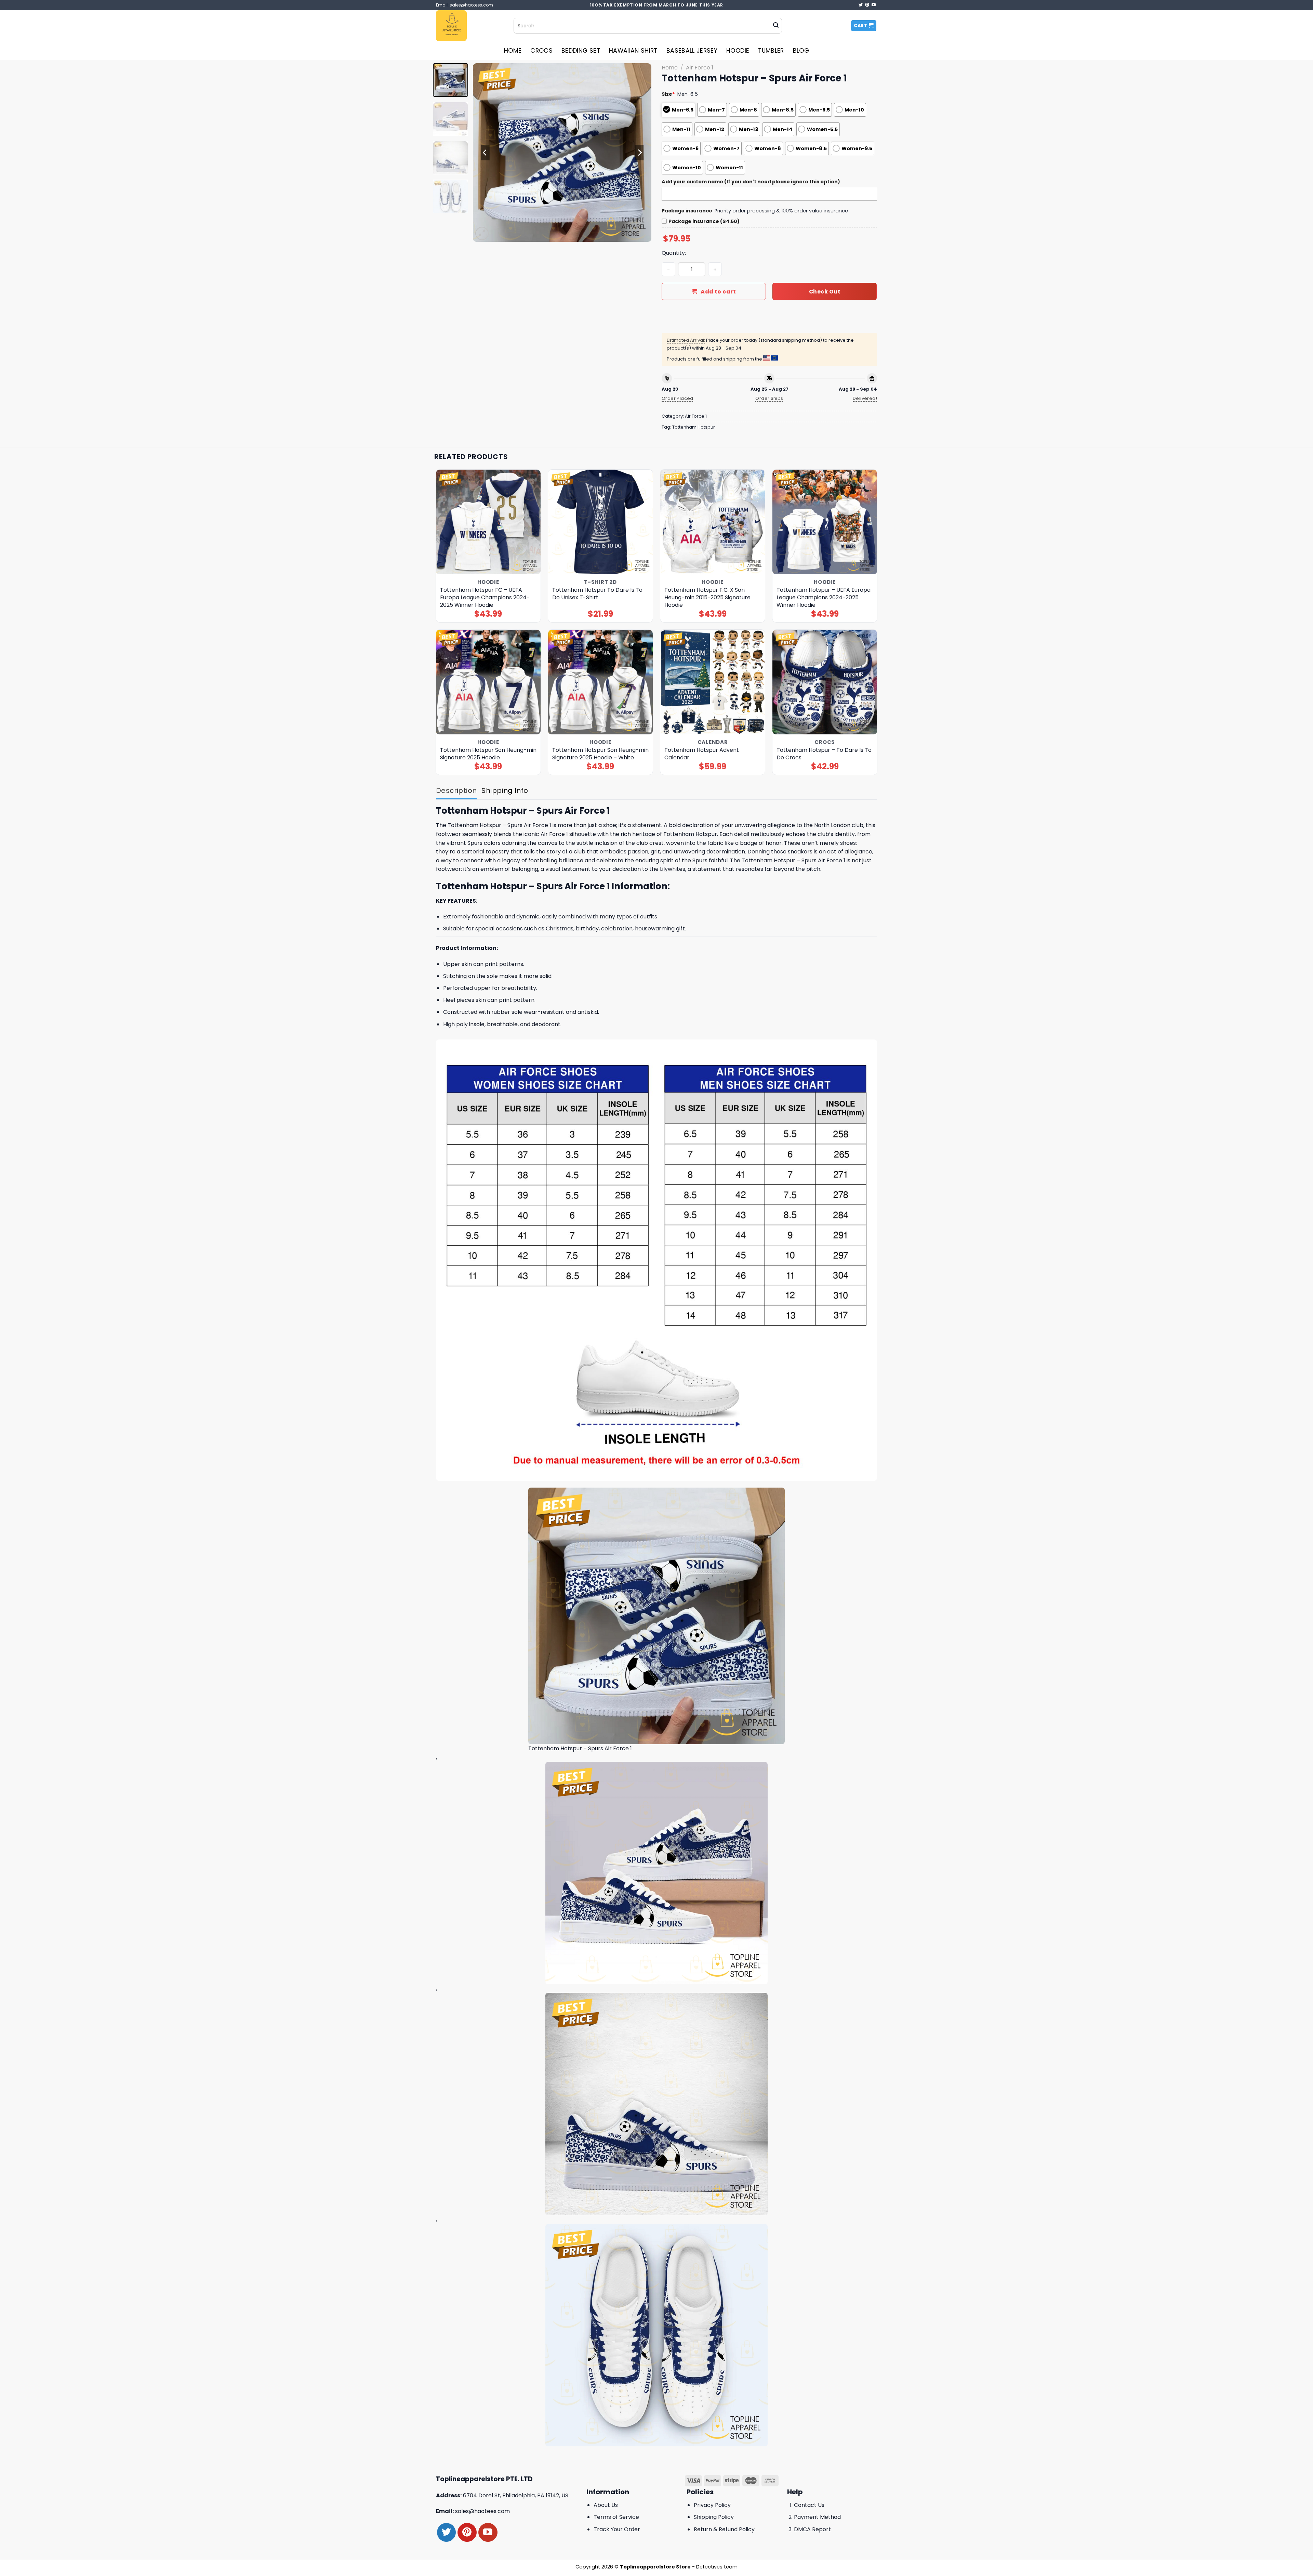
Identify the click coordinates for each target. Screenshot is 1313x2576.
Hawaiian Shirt (633, 51)
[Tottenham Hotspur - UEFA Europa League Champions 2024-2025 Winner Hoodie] (825, 522)
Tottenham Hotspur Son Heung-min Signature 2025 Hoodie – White (600, 754)
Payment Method (817, 2517)
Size (668, 94)
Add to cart (718, 292)
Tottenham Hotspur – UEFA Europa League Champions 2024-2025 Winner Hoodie (824, 598)
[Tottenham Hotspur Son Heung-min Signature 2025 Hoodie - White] (601, 682)
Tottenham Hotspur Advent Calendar (702, 754)
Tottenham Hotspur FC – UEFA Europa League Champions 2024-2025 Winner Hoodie (485, 598)
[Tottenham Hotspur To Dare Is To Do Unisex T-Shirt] (601, 522)
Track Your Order (617, 2529)
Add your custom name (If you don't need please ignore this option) (751, 182)
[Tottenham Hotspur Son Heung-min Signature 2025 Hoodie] (488, 682)
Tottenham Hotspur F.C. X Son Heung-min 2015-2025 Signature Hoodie (707, 598)
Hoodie (738, 51)
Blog (801, 51)
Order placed (678, 398)
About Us (606, 2505)
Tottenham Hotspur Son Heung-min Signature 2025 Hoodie (488, 754)
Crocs (541, 51)
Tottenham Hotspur (694, 427)
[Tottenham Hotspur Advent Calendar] (713, 682)
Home (513, 51)
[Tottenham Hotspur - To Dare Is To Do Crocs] (825, 682)
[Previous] (485, 153)
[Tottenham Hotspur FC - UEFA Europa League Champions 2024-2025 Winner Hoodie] (488, 522)
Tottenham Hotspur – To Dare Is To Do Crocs (824, 754)
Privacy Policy (712, 2505)
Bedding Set (581, 51)
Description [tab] (456, 790)
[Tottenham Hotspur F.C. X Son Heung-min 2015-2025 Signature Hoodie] (713, 522)
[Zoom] (482, 233)
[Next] (639, 153)
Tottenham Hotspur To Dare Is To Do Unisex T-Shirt (597, 594)
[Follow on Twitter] (861, 5)
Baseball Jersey (692, 51)
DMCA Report (812, 2529)
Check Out (825, 292)
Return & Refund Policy (724, 2529)
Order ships (769, 398)
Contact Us (809, 2505)
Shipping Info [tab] (505, 790)
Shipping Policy (714, 2517)
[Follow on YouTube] (874, 5)
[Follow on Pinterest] (867, 5)
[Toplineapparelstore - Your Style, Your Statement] (470, 26)
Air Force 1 (700, 68)
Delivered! (865, 398)
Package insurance (687, 211)
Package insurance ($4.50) (704, 221)
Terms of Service (616, 2517)
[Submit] (776, 26)
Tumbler (771, 51)
